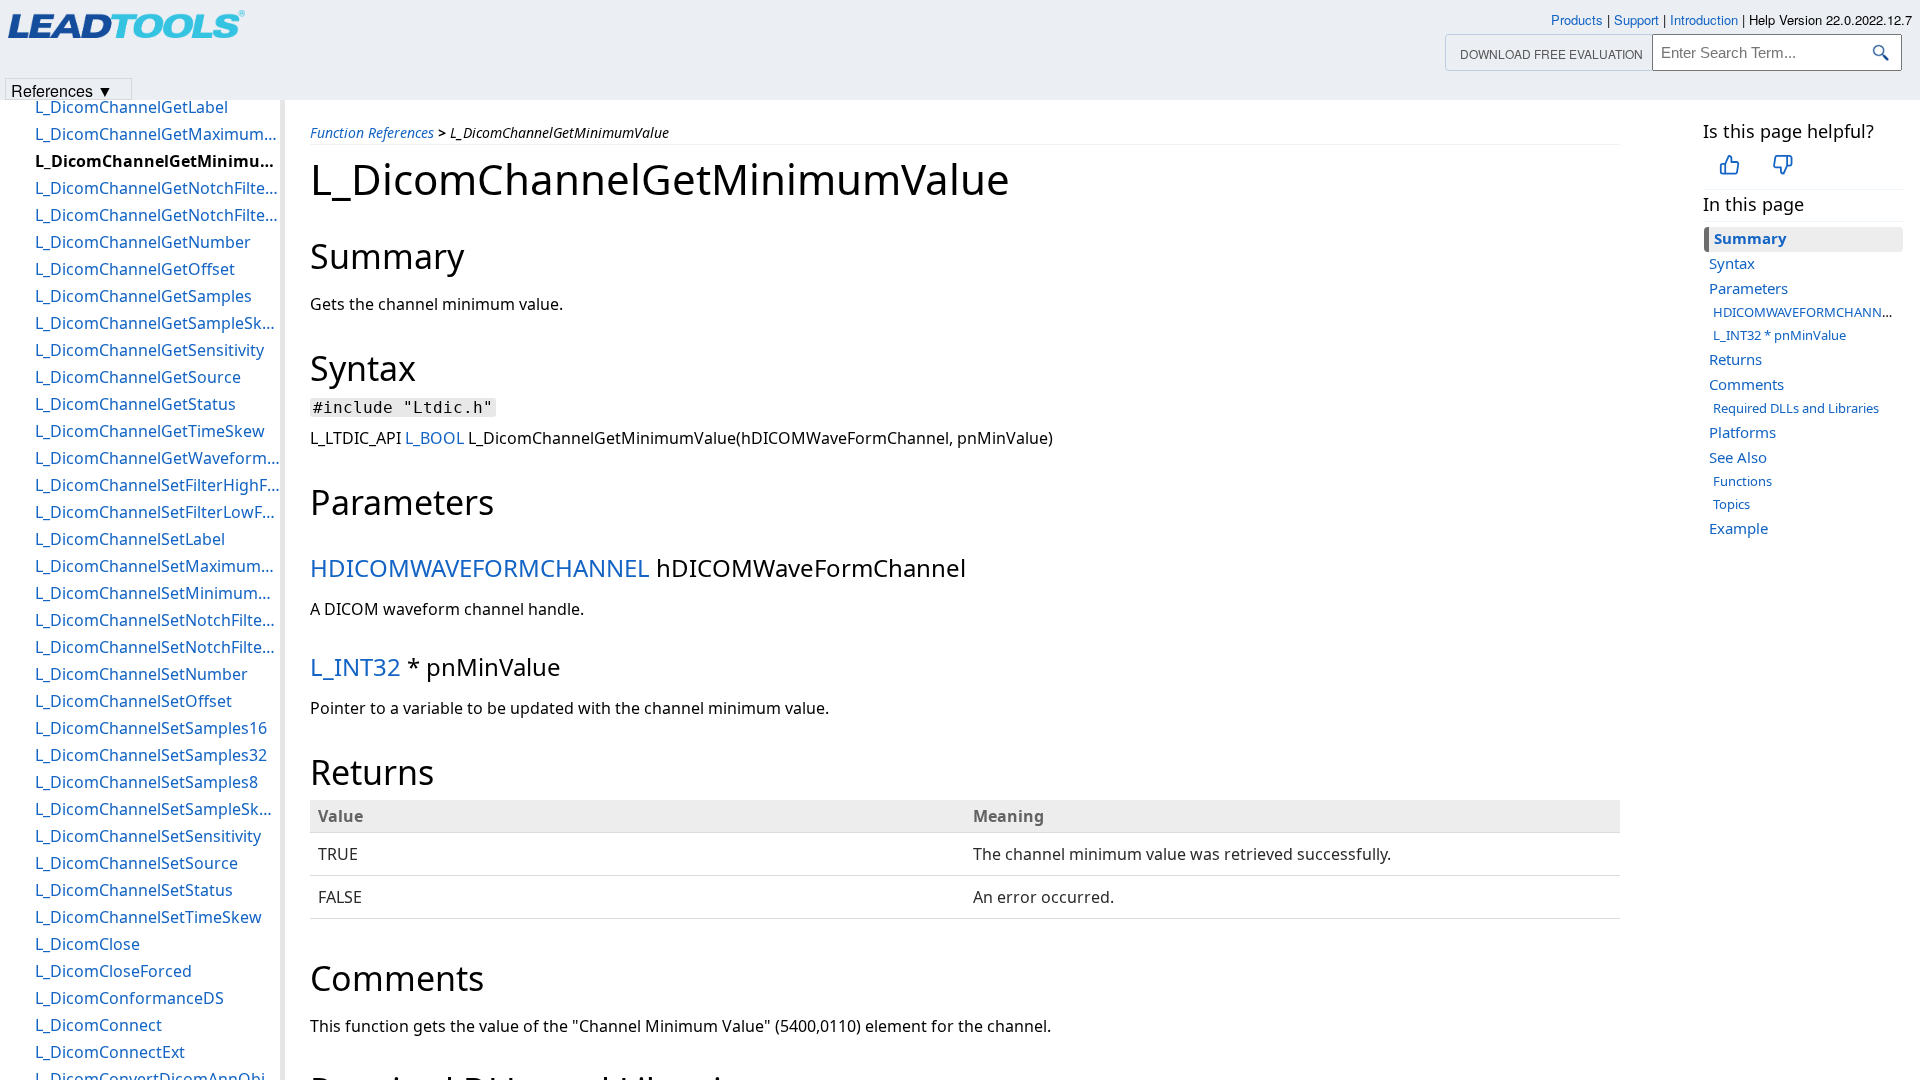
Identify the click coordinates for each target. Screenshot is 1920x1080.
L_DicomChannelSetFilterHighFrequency (157, 485)
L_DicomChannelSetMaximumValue (157, 566)
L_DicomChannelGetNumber (143, 242)
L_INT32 (355, 666)
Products (1577, 19)
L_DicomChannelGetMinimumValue (157, 161)
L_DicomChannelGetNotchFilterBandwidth (157, 188)
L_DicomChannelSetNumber (141, 674)
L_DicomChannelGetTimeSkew (150, 431)
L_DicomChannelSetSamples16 (151, 728)
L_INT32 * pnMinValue (1779, 335)
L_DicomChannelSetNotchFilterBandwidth (157, 620)
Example (1738, 528)
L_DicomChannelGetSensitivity (149, 350)
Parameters (1748, 288)
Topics (1731, 504)
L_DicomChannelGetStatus (135, 404)
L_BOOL (434, 438)
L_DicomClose (87, 944)
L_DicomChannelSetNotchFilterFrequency (157, 647)
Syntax (1732, 263)
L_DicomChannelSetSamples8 (146, 782)
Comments (1746, 384)
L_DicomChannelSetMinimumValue (157, 593)
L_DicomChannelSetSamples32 (151, 755)
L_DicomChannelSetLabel (130, 539)
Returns (1735, 359)
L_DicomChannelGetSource (138, 377)
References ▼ (62, 89)
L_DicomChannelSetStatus (134, 890)
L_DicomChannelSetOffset (133, 701)
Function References (372, 132)
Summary (1750, 238)
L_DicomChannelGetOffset (135, 269)
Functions (1742, 481)
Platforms (1742, 432)
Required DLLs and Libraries (1796, 408)
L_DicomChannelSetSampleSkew (157, 809)
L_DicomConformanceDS (129, 998)
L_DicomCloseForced (113, 971)
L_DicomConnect (98, 1025)
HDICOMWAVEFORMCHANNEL (480, 567)
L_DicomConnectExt (110, 1052)
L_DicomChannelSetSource (136, 863)
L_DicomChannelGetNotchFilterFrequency (157, 215)
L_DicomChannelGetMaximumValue (157, 134)
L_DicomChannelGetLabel (131, 107)
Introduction (1704, 19)
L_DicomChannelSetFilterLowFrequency (157, 512)
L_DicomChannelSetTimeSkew (148, 917)
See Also (1738, 457)
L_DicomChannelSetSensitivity (148, 836)
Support (1636, 19)
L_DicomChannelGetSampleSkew (157, 323)
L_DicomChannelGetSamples (143, 296)
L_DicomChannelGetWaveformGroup (157, 458)
